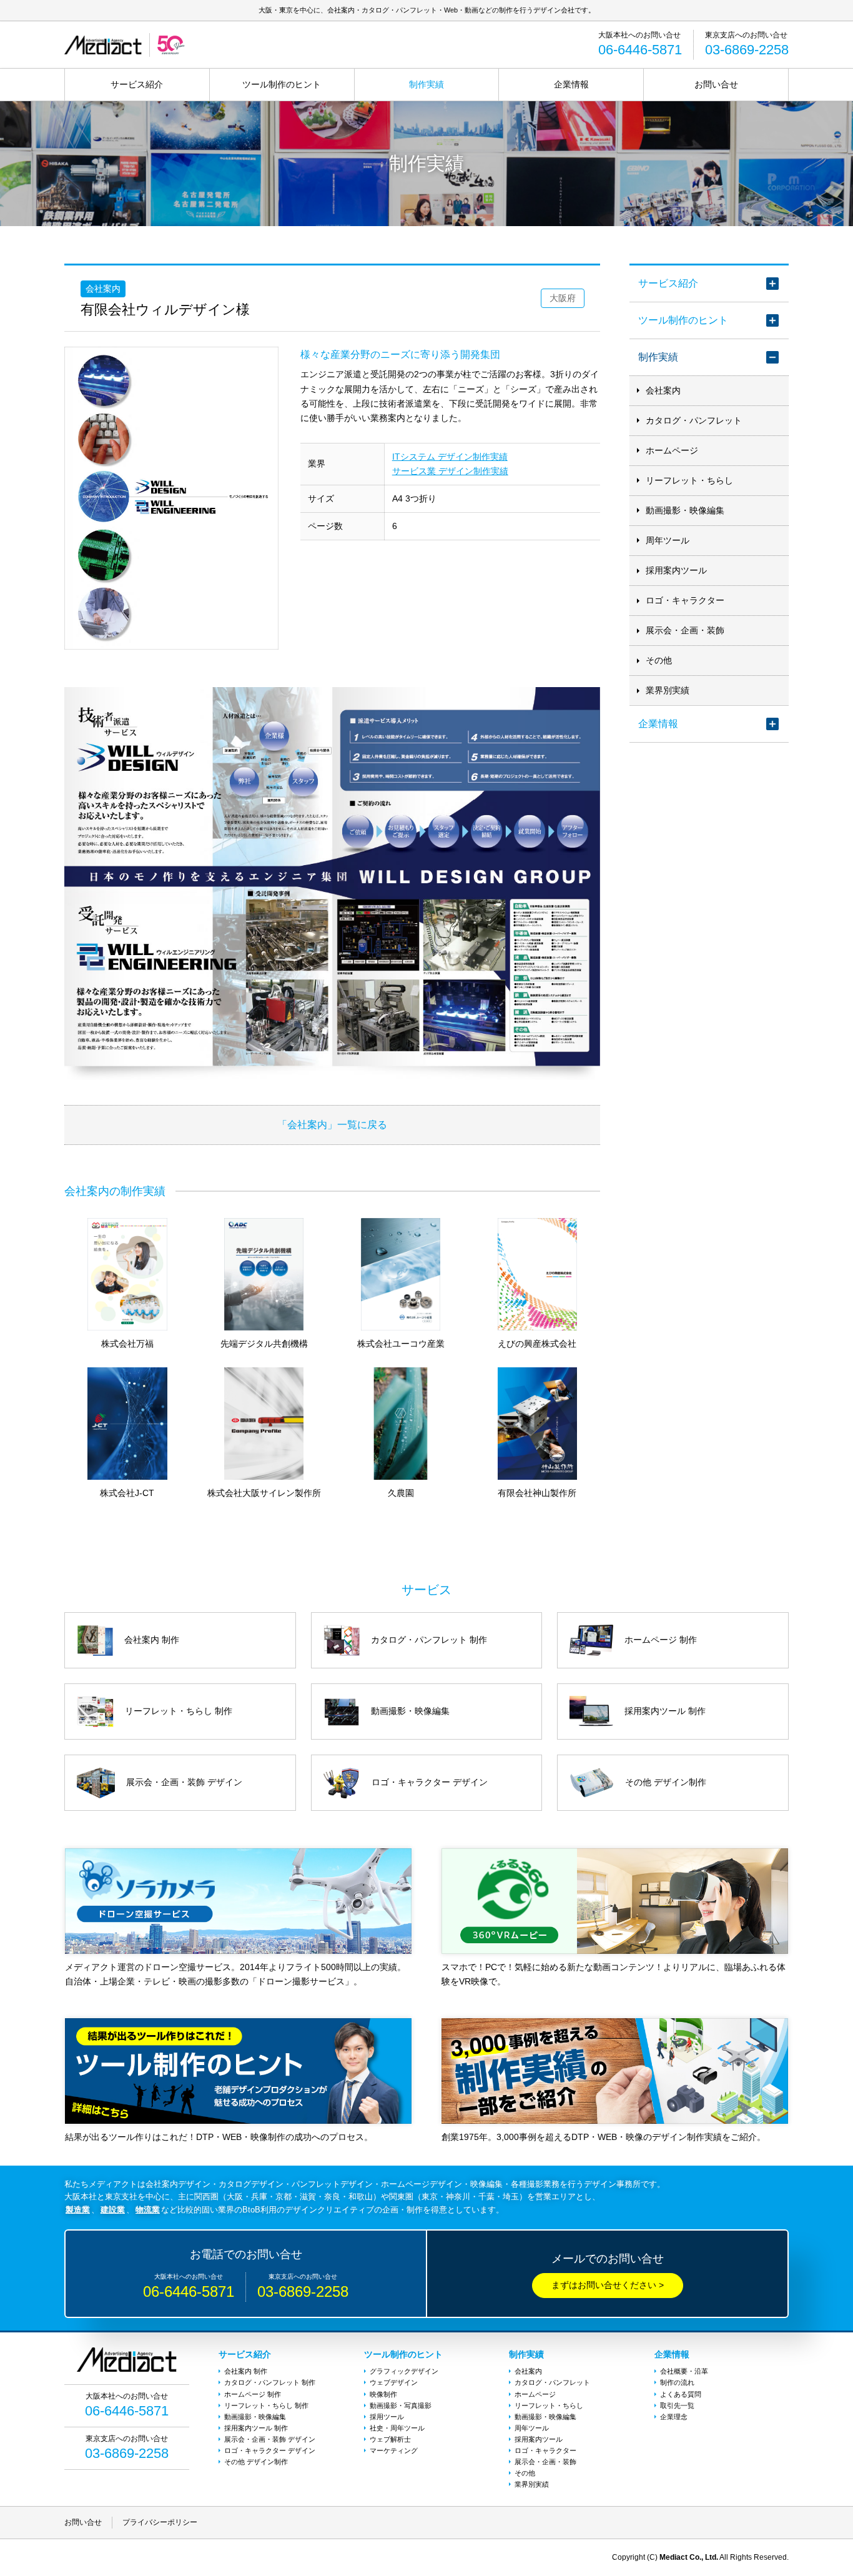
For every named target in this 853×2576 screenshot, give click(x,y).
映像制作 (383, 2394)
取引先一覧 (677, 2405)
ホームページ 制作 (253, 2394)
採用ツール (387, 2417)
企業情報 (571, 84)
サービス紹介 (137, 84)
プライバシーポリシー (160, 2522)
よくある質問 (681, 2394)
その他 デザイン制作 (256, 2462)
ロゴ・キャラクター (685, 600)
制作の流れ (677, 2382)
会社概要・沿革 (684, 2371)
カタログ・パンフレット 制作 (270, 2382)
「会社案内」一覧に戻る (332, 1124)
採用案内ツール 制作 (256, 2428)
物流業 (148, 2210)
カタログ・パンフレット (694, 420)
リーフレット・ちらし (689, 480)
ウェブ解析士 (390, 2439)
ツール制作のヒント (282, 84)
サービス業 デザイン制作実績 (450, 471)
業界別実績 (668, 690)
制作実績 (426, 84)
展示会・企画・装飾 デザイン (270, 2439)
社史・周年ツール (397, 2428)
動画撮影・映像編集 (685, 510)
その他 (659, 660)
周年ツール (668, 540)
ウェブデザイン (394, 2382)
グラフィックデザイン (404, 2371)
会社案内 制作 (246, 2371)
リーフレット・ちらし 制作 (266, 2405)
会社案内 (663, 390)
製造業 (78, 2210)
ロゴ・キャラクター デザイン (270, 2450)
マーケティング (394, 2450)
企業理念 (674, 2417)
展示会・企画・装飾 (685, 630)
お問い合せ (716, 84)
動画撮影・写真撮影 (401, 2405)
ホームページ (672, 450)
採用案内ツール (676, 570)
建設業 (113, 2210)
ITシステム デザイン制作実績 (450, 457)
